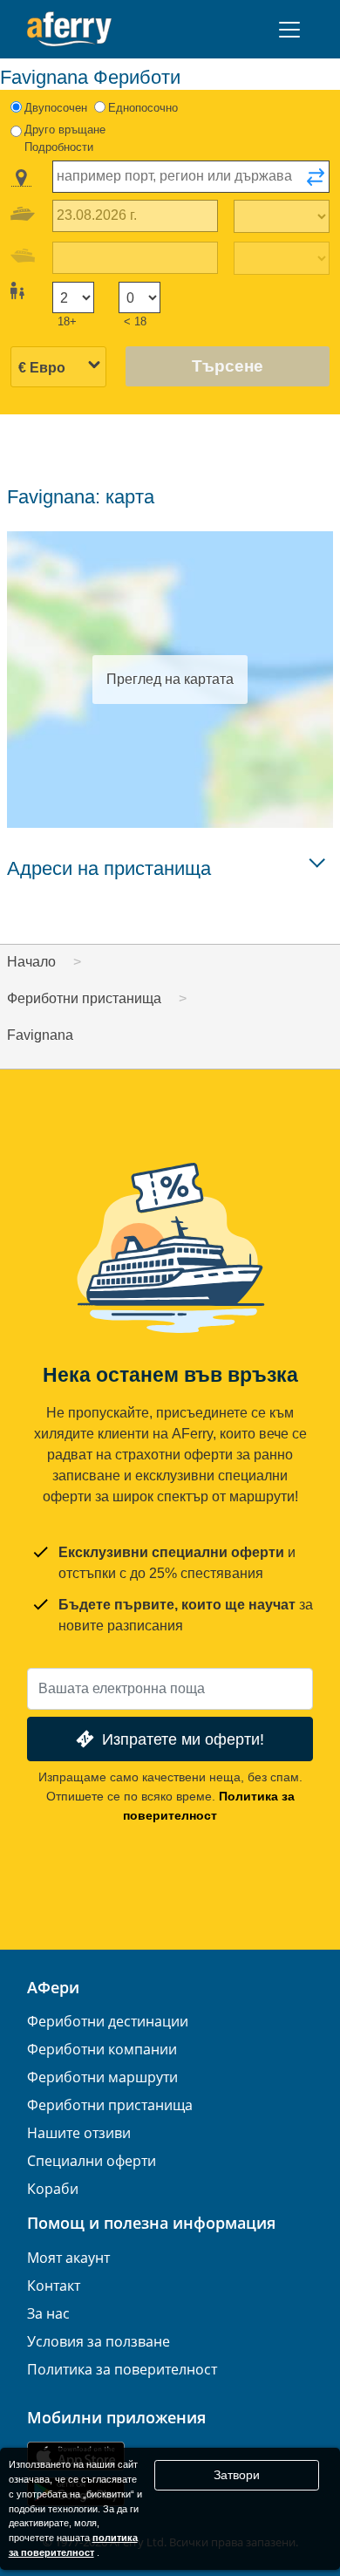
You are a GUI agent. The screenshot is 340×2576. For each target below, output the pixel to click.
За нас (48, 2313)
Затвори (237, 2475)
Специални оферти (92, 2161)
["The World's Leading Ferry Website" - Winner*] (69, 29)
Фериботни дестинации (108, 2021)
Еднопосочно (143, 108)
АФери (53, 1987)
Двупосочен (56, 108)
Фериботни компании (102, 2049)
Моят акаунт (68, 2258)
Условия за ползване (99, 2341)
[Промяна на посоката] (316, 182)
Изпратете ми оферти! (183, 1739)
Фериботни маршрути (102, 2077)
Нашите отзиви (79, 2133)
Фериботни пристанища (110, 2105)
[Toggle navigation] (289, 30)
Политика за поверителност (122, 2369)
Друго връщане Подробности (65, 138)
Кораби (53, 2189)
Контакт (54, 2286)
